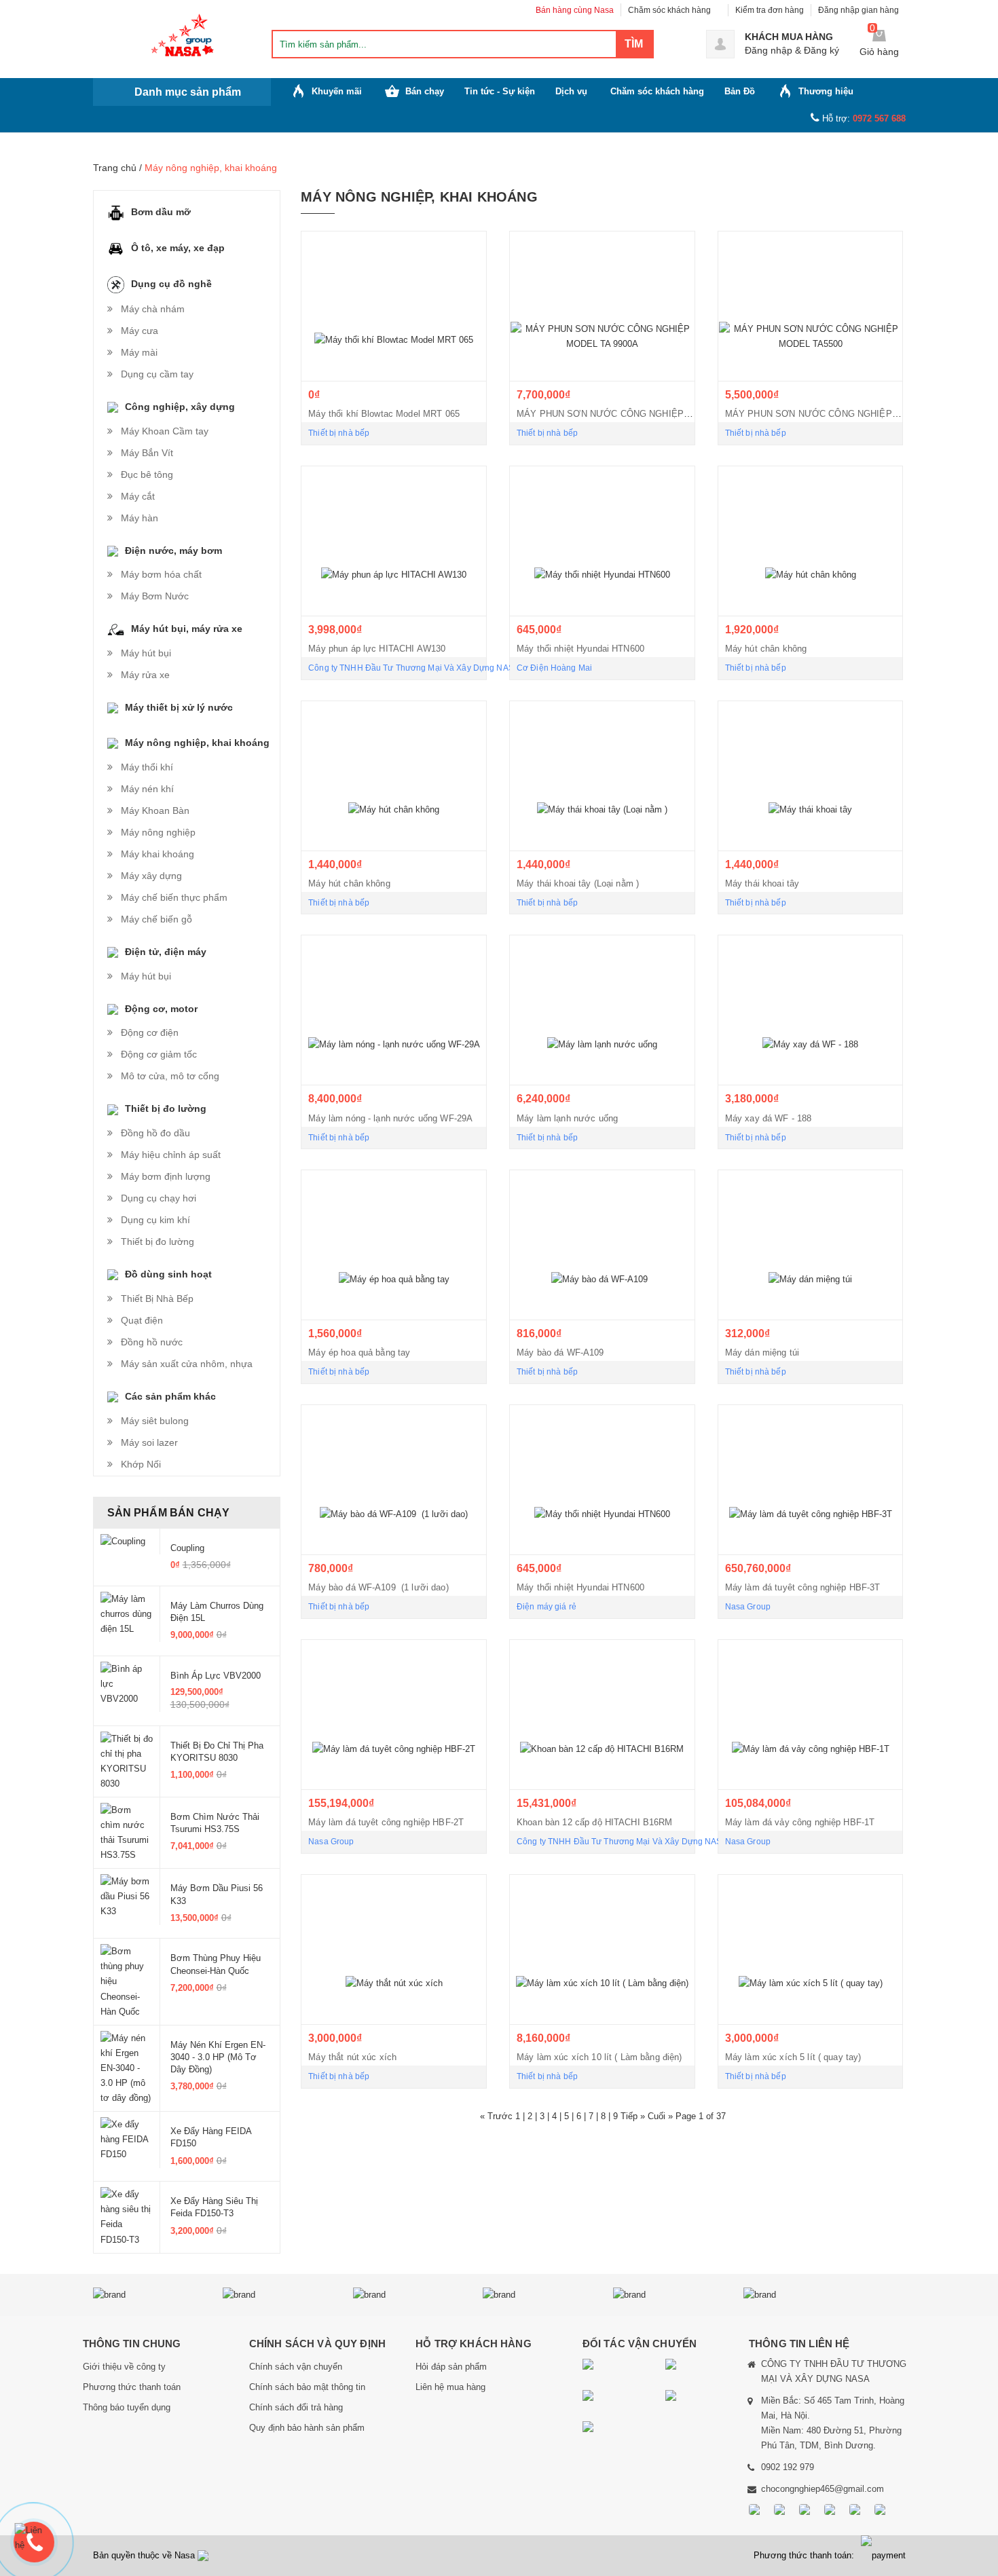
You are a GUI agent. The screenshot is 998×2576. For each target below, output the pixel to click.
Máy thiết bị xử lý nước (179, 707)
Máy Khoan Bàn (155, 810)
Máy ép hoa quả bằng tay (359, 1352)
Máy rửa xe (145, 675)
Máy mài (139, 352)
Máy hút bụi (146, 653)
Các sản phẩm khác (170, 1396)
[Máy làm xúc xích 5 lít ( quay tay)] (811, 1949)
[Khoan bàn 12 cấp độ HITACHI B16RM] (602, 1715)
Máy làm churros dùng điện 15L (217, 1612)
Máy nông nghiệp (158, 832)
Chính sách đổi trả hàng (296, 2407)
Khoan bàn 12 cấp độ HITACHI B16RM (595, 1822)
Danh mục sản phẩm (188, 92)
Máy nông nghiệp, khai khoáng (197, 743)
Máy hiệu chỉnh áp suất (171, 1155)
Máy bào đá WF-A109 (563, 1352)
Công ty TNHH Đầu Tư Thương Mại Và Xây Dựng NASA (414, 668)
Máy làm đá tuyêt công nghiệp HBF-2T (386, 1822)
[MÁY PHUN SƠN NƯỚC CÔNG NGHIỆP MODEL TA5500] (811, 306)
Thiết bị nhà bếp (339, 433)
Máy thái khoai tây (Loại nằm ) (578, 883)
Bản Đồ (740, 91)
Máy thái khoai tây (762, 883)
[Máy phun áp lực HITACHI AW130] (394, 541)
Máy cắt (138, 496)
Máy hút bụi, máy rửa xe (187, 629)
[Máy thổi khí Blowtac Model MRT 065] (394, 306)
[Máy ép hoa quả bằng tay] (394, 1245)
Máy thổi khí (147, 767)
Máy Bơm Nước (155, 596)
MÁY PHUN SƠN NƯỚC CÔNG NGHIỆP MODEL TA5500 (843, 414)
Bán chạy (425, 91)
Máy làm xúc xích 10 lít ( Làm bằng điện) (599, 2057)
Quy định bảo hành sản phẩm (307, 2428)
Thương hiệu (826, 91)
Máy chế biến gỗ (156, 919)
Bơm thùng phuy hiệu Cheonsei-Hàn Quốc (216, 1964)
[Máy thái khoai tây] (811, 776)
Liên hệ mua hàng (450, 2387)
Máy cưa (140, 331)
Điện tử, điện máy (166, 952)
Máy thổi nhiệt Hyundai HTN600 (580, 649)
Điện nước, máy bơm (173, 550)
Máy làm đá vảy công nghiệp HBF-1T (800, 1822)
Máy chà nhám (153, 309)
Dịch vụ (571, 91)
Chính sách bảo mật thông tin (307, 2387)
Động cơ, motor (161, 1009)
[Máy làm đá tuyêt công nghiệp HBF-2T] (394, 1715)
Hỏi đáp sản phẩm (451, 2367)
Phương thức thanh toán (132, 2387)
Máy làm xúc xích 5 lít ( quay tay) (793, 2057)
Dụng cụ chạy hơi (159, 1198)
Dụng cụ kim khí (155, 1220)
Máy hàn (140, 518)
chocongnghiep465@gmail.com (823, 2489)
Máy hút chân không (766, 649)
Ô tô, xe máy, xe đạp (178, 248)
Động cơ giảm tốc (159, 1054)
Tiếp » (634, 2116)
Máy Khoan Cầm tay (165, 431)
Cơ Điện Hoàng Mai (554, 668)
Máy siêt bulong (155, 1421)
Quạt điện (142, 1320)
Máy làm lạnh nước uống (567, 1118)
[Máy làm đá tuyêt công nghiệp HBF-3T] (811, 1480)
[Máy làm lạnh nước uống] (602, 1010)
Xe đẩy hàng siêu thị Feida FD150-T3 (214, 2207)
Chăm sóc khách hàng (669, 10)
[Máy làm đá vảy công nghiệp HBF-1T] (811, 1715)
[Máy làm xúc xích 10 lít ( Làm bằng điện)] (602, 1949)
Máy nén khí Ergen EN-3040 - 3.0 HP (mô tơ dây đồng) (218, 2057)
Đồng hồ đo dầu (155, 1133)
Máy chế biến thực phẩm (174, 897)
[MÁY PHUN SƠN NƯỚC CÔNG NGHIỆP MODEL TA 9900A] (602, 306)
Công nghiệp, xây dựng (180, 407)
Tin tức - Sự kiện (500, 91)
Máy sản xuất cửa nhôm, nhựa (187, 1364)
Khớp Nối (141, 1464)
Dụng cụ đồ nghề (171, 284)
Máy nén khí (147, 789)
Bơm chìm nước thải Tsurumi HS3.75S (215, 1823)
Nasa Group (748, 1607)
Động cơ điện (150, 1032)
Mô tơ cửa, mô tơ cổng (170, 1076)
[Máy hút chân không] (811, 541)
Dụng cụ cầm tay (157, 374)
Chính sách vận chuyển (296, 2367)
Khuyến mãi (337, 91)
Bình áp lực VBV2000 (216, 1676)
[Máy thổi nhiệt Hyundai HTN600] (602, 541)
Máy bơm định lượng (166, 1176)
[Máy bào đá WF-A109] (602, 1245)
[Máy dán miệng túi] (811, 1245)
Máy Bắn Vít (147, 453)
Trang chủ (115, 168)
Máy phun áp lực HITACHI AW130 (377, 649)
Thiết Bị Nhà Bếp (157, 1299)
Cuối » (662, 2116)
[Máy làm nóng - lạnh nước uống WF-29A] (394, 1010)
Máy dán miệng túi (762, 1352)
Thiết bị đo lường (166, 1108)
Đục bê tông (147, 474)
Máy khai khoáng (158, 854)
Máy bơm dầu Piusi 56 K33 (217, 1894)
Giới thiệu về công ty (124, 2367)
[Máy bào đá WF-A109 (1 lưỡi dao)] (394, 1480)
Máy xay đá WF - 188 (769, 1118)
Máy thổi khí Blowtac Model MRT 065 (384, 414)
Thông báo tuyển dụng (127, 2407)
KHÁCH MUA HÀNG (789, 37)
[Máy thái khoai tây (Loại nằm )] (602, 776)
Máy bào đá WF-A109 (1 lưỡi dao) (378, 1587)
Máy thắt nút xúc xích (352, 2057)
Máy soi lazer (149, 1442)
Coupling (187, 1548)
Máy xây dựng (151, 876)
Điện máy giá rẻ (547, 1607)
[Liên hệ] (34, 2538)
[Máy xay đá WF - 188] (811, 1010)
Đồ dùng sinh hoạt (168, 1274)
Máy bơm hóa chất (161, 574)
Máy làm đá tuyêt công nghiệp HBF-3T (803, 1587)
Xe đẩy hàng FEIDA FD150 (211, 2137)
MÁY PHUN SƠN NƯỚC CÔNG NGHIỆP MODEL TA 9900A (638, 414)
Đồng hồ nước (152, 1342)
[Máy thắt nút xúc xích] (394, 1949)
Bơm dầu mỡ (161, 212)
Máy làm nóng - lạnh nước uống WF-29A (390, 1118)
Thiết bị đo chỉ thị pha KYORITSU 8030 (217, 1752)
